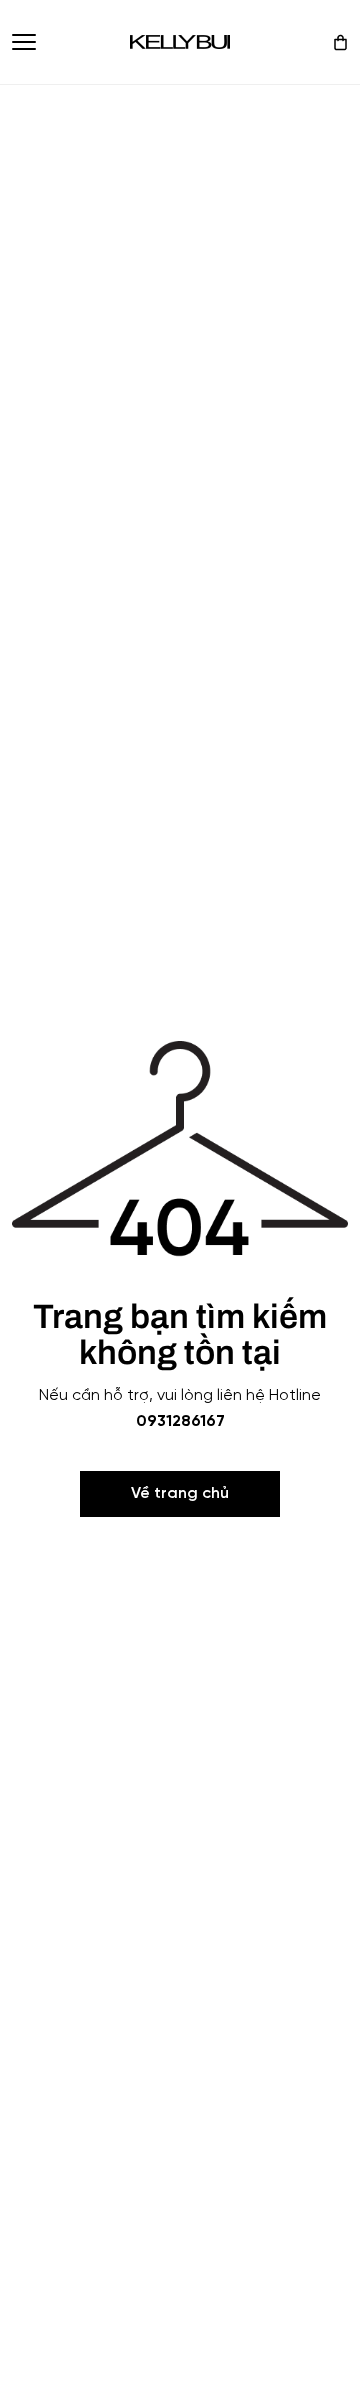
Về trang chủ (180, 1493)
